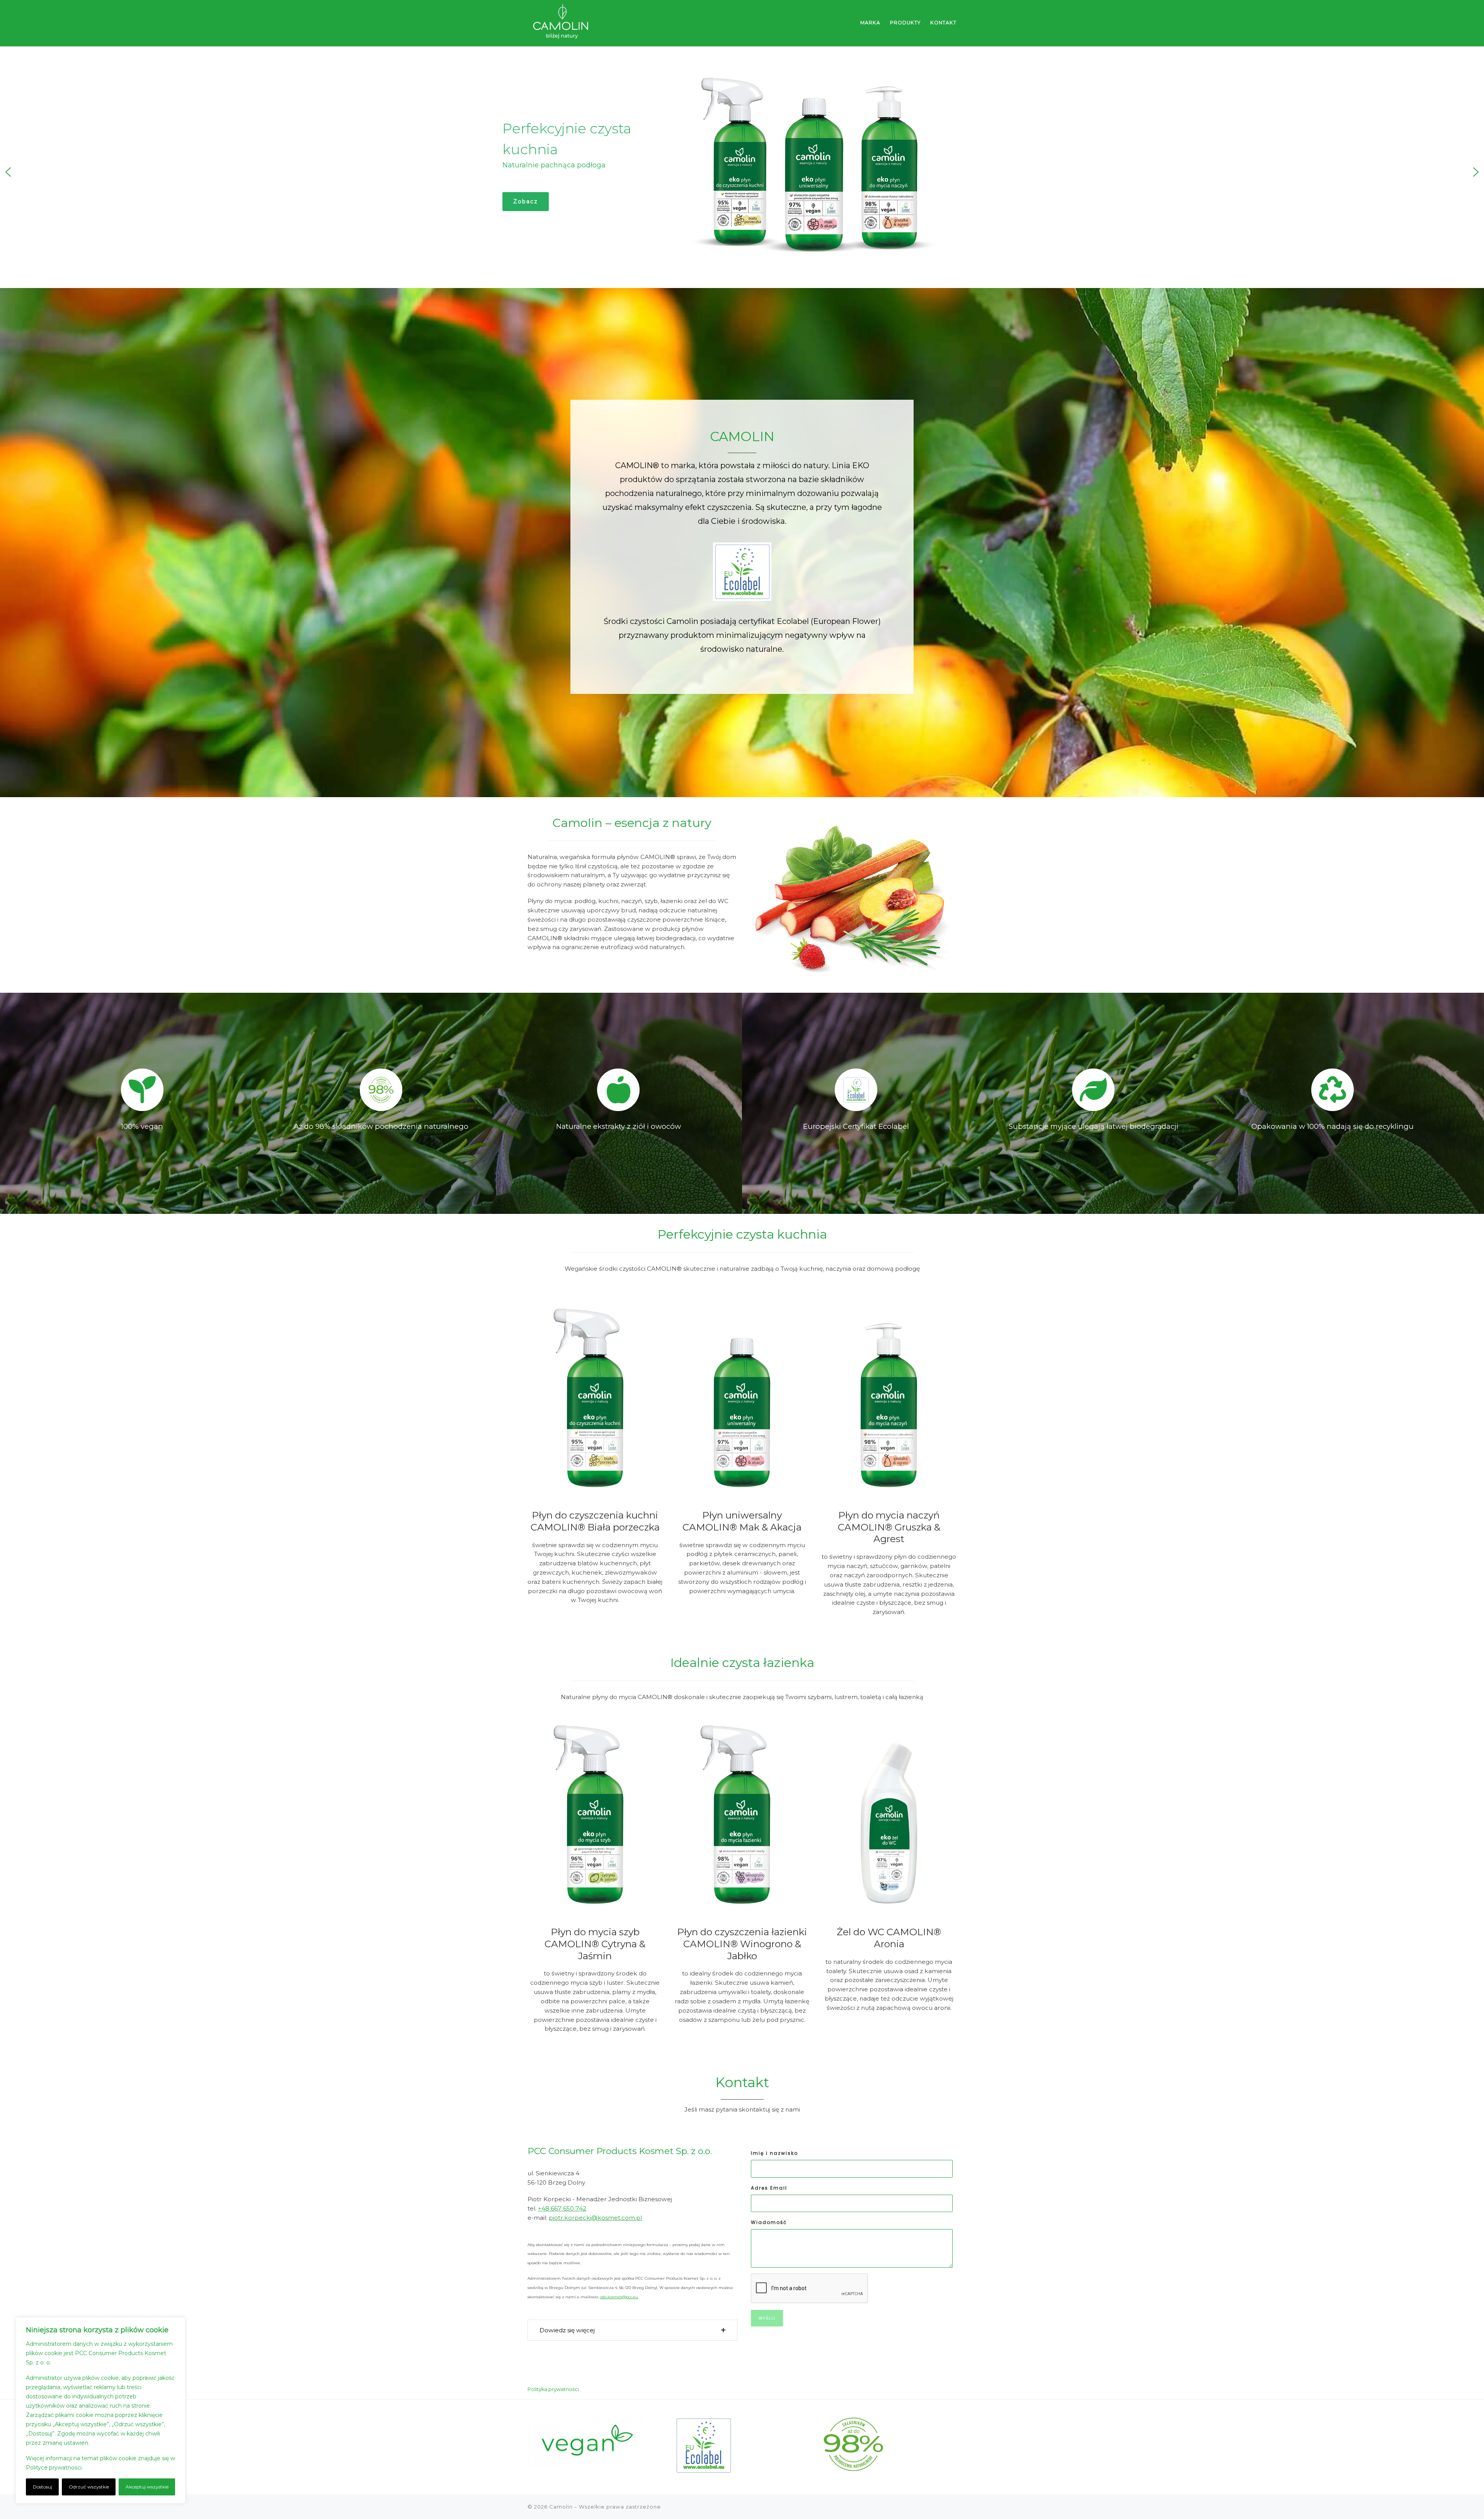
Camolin (561, 2507)
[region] (100, 2410)
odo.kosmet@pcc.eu (619, 2297)
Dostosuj (43, 2487)
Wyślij (767, 2318)
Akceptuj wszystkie (147, 2487)
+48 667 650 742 (562, 2208)
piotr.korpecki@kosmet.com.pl (595, 2218)
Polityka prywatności (553, 2389)
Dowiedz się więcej (110, 2468)
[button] (8, 172)
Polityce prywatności (54, 2468)
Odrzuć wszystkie (89, 2487)
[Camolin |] (561, 22)
